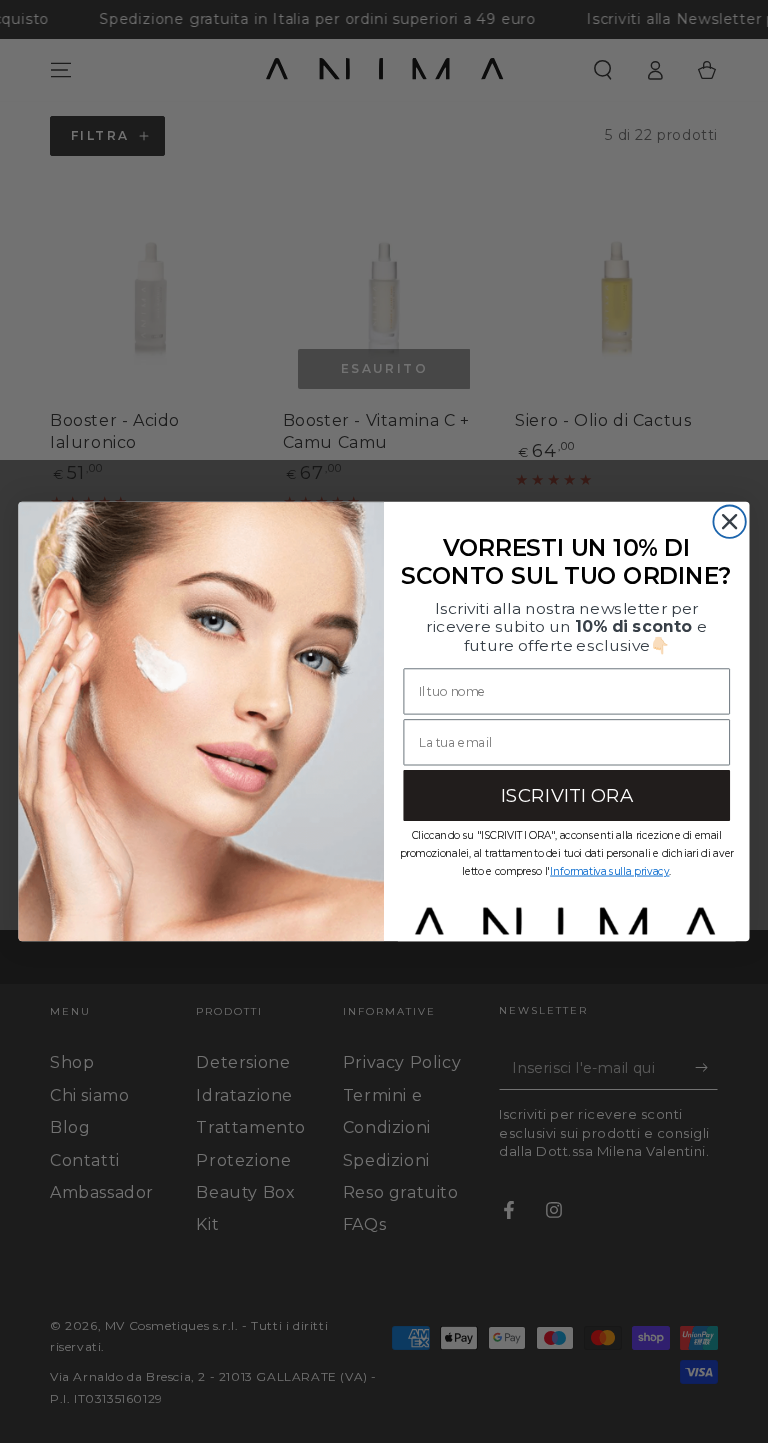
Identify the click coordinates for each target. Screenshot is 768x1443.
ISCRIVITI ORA (567, 795)
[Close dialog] (729, 521)
